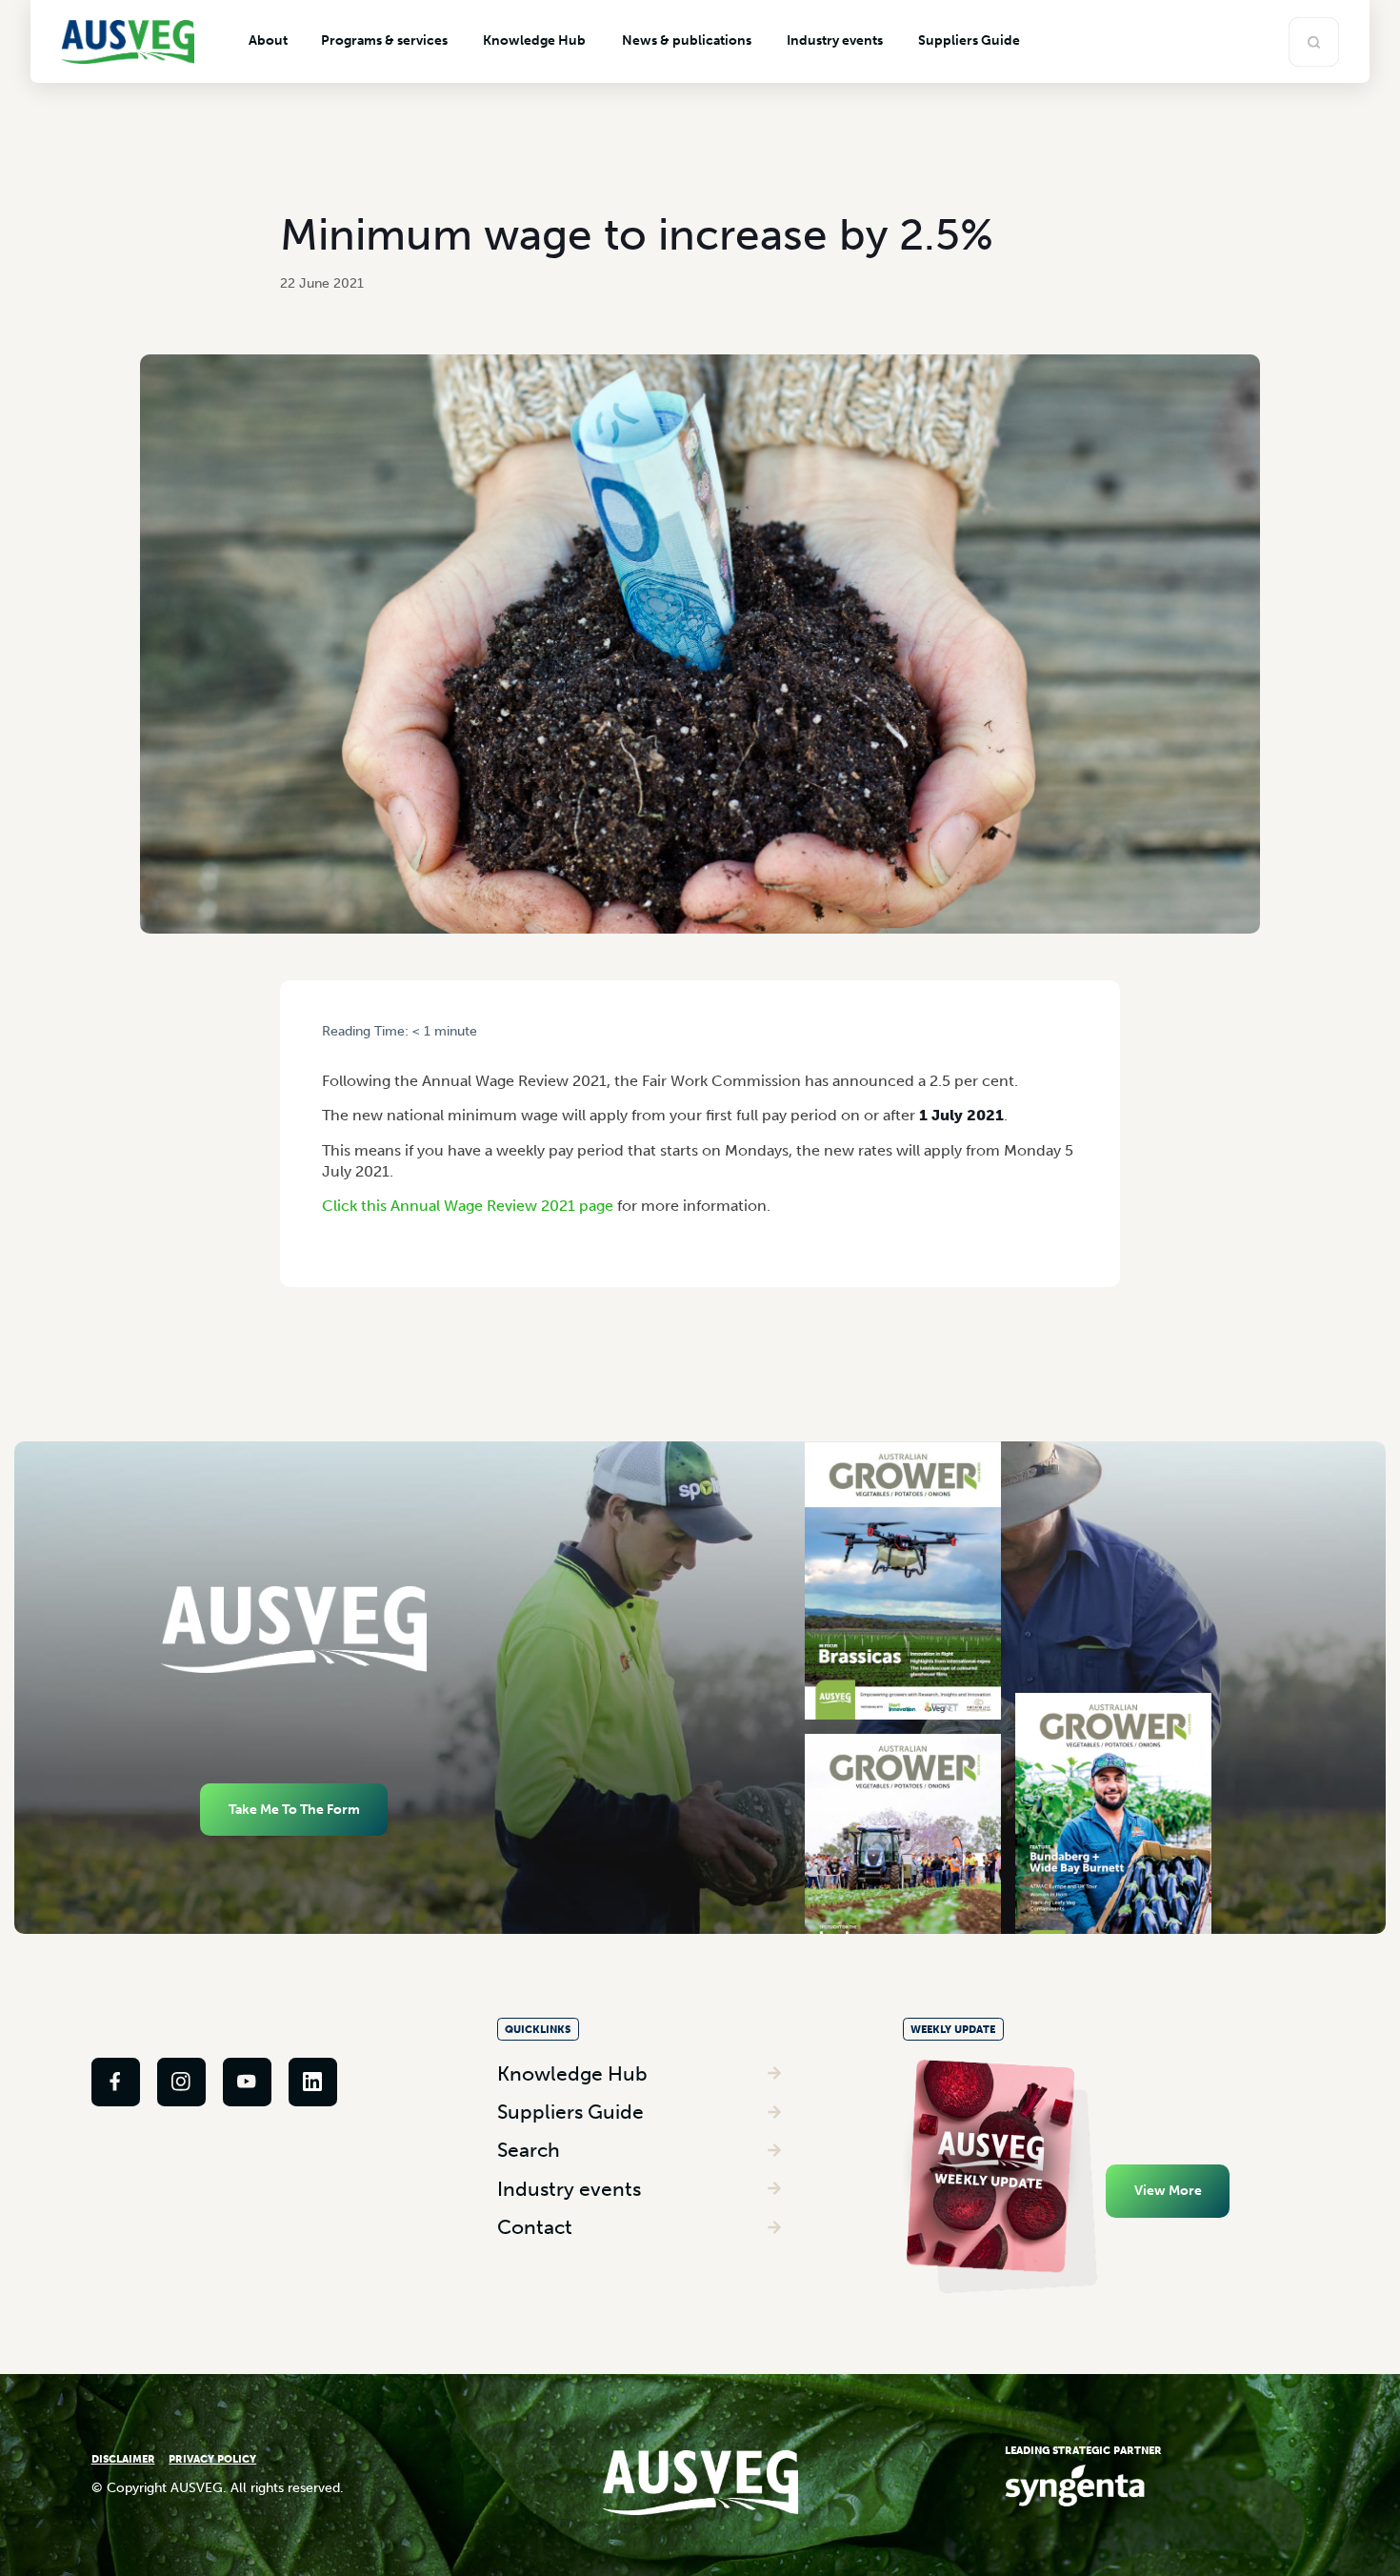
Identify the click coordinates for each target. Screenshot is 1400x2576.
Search (529, 2150)
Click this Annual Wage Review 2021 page (468, 1206)
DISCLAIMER (123, 2459)
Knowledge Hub (572, 2073)
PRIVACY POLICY (212, 2459)
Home (338, 1048)
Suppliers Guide (570, 2112)
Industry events (569, 2189)
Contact (535, 2227)
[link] (116, 2082)
